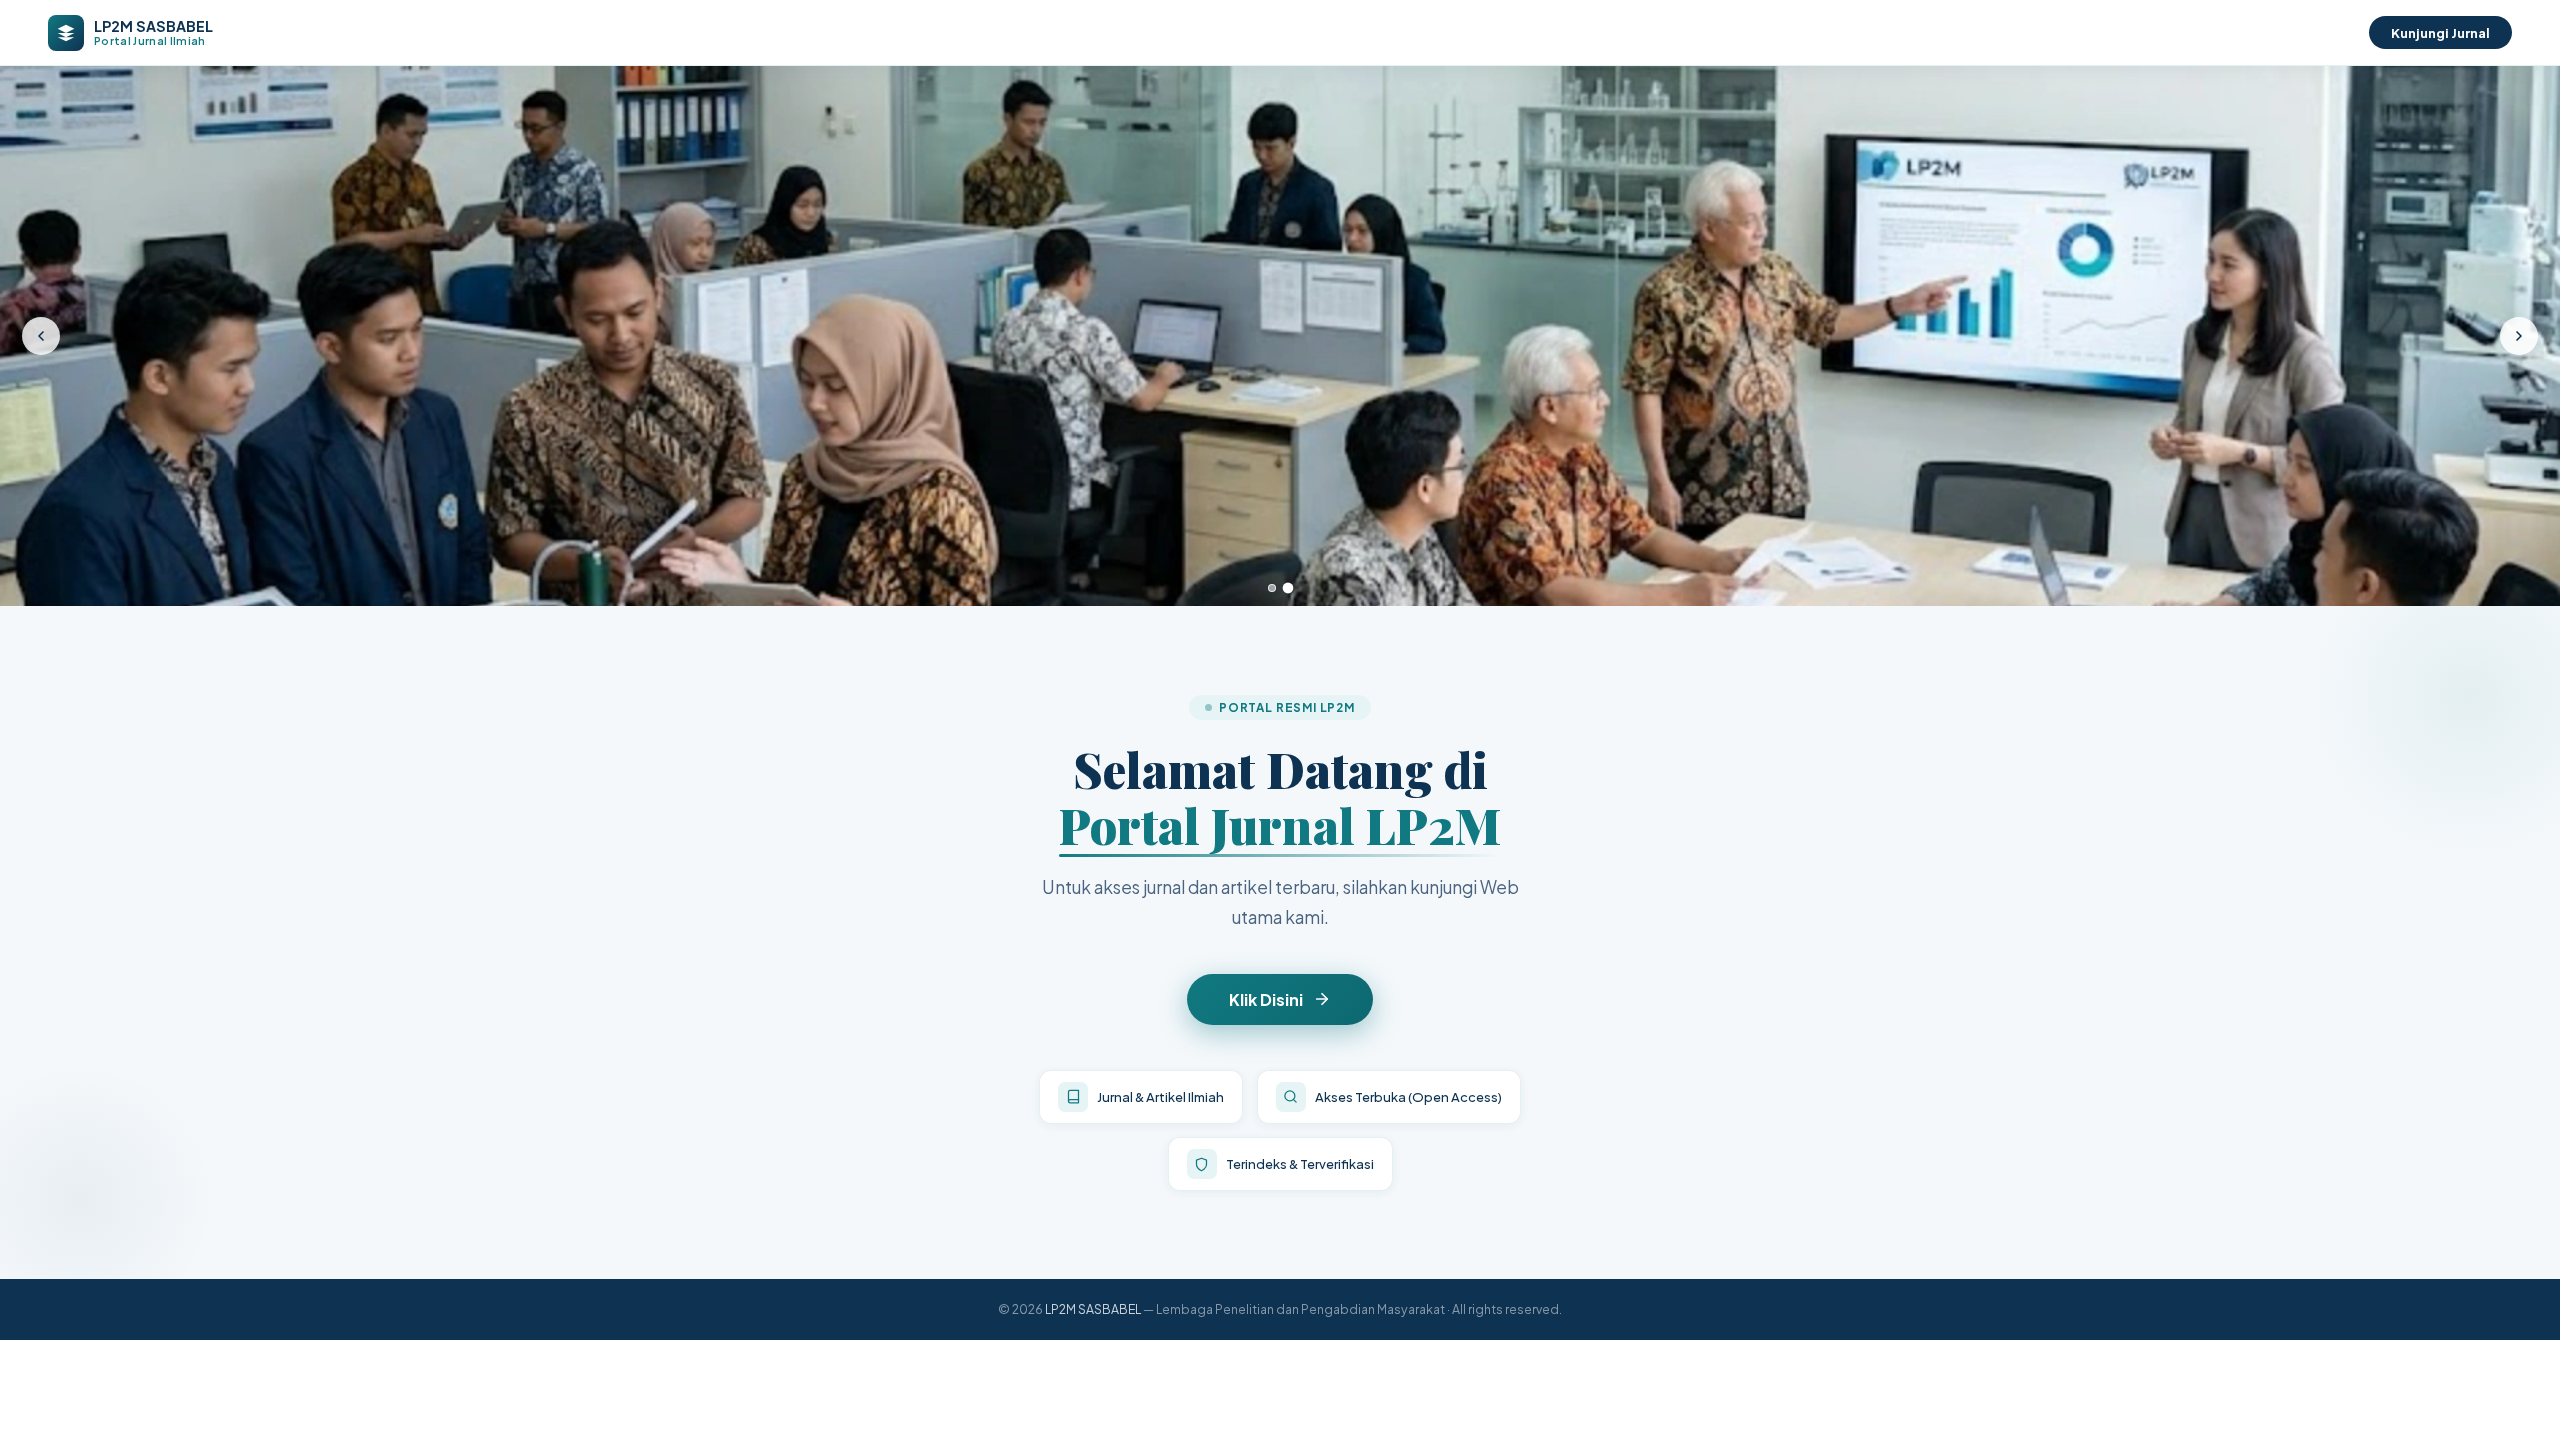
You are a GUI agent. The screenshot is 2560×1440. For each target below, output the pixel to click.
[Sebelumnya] (41, 336)
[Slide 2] (1288, 588)
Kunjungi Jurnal (2440, 32)
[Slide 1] (1272, 588)
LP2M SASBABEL (1093, 1309)
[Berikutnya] (2519, 336)
